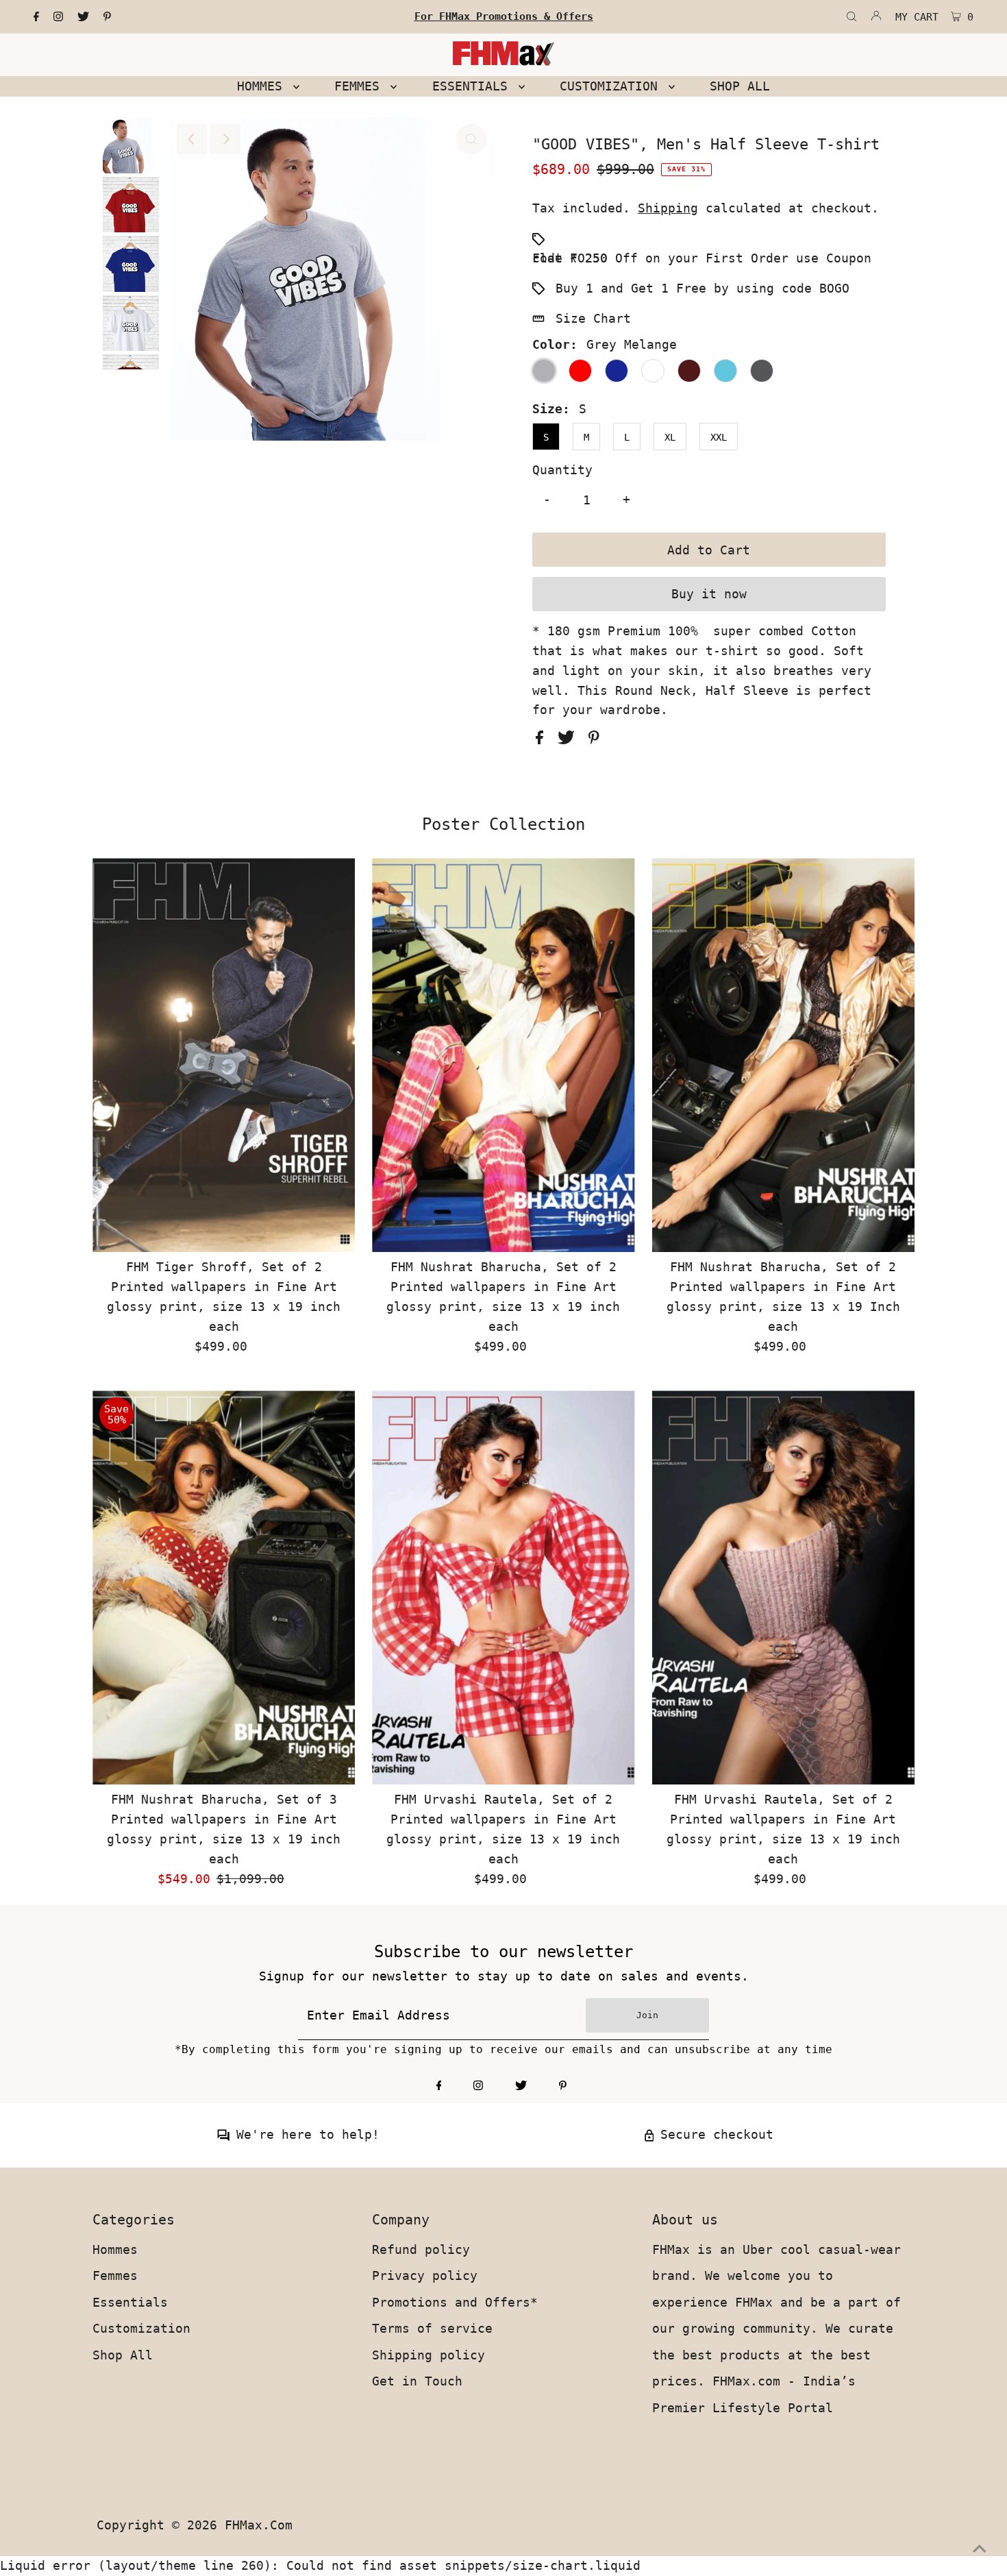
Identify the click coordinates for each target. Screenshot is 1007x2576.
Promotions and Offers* (455, 2302)
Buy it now (709, 594)
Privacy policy (425, 2276)
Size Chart (593, 318)
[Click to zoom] (471, 139)
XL (670, 437)
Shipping (668, 208)
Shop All (123, 2355)
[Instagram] (58, 17)
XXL (719, 437)
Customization (141, 2328)
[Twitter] (83, 17)
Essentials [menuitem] (474, 86)
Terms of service (432, 2328)
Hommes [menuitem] (263, 86)
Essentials (130, 2302)
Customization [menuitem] (612, 86)
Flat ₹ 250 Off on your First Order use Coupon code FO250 (702, 258)
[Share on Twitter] (570, 740)
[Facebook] (36, 17)
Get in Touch (417, 2381)
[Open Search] (851, 17)
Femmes (115, 2276)
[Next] (225, 139)
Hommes (115, 2249)
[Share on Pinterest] (594, 740)
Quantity (562, 470)
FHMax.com (259, 2525)
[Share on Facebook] (543, 740)
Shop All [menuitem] (740, 86)
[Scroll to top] (980, 2549)
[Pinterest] (107, 17)
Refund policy (421, 2249)
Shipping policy (428, 2355)
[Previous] (192, 139)
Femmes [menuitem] (361, 86)
